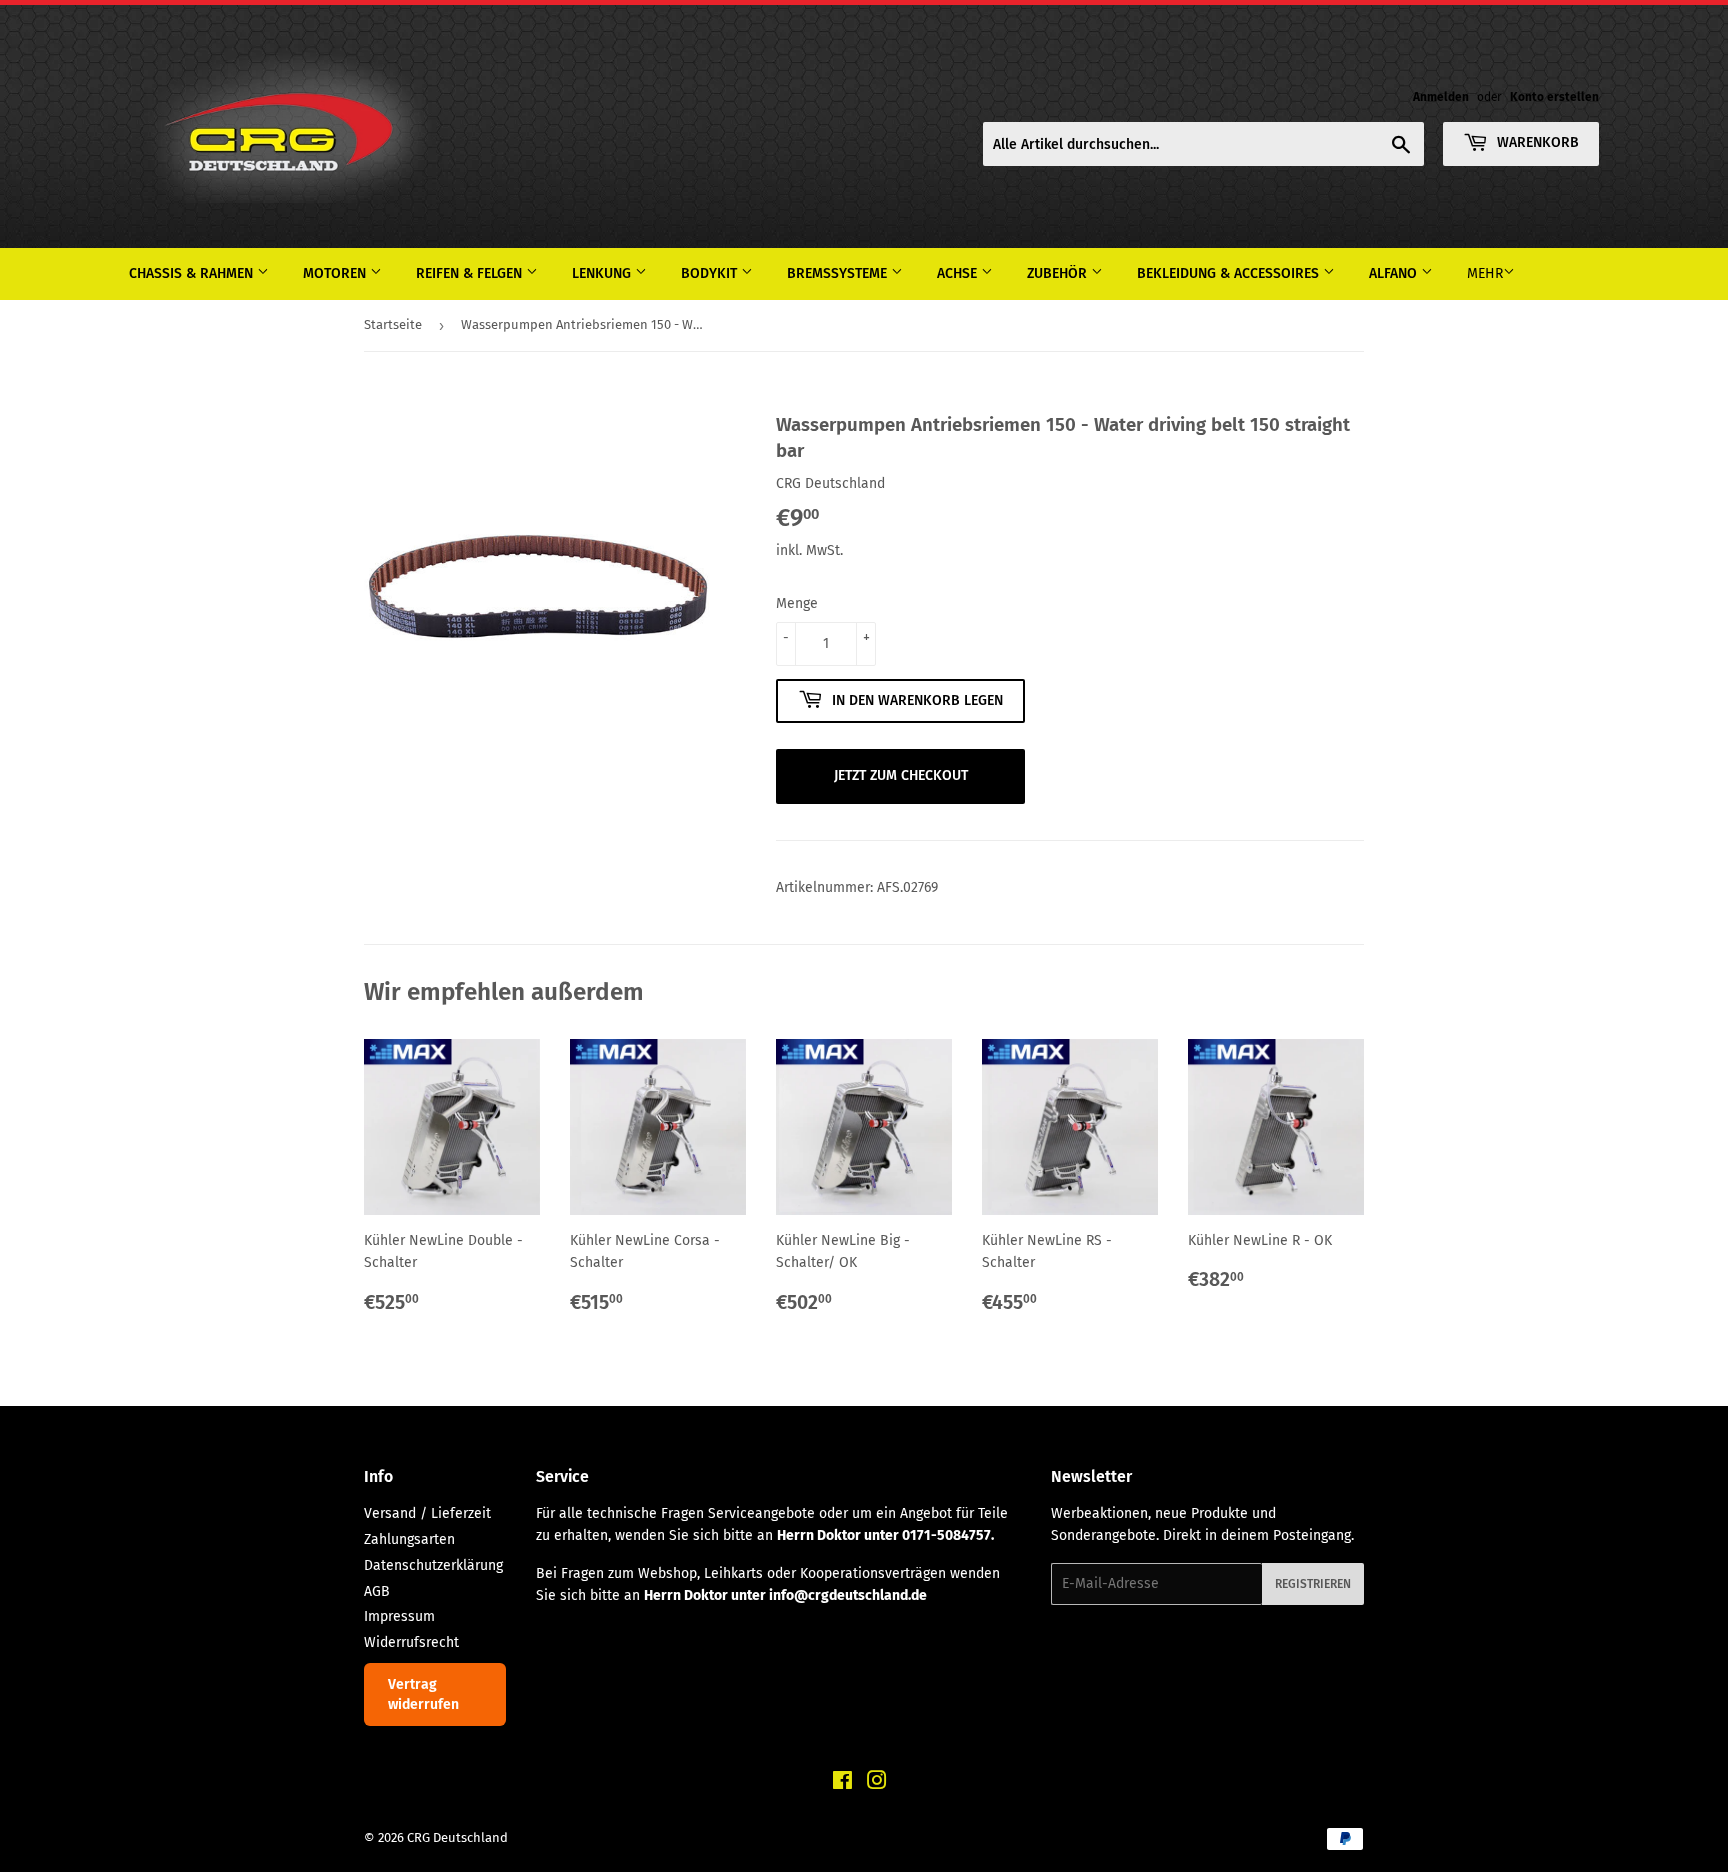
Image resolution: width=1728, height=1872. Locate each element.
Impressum (399, 1616)
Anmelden (1441, 97)
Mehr (1485, 273)
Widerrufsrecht (411, 1642)
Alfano (1395, 273)
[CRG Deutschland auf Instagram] (877, 1783)
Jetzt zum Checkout (901, 775)
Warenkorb (1536, 142)
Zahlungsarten (409, 1539)
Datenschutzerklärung (433, 1565)
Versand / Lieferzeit (427, 1513)
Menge (797, 603)
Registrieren (1313, 1584)
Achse (959, 273)
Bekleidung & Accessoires (1230, 273)
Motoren (336, 273)
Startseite (393, 324)
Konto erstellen (1554, 97)
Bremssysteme (839, 273)
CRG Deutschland (457, 1837)
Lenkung (603, 273)
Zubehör (1059, 273)
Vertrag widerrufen (423, 1694)
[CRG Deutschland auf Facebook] (842, 1783)
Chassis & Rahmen (193, 273)
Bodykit (711, 273)
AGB (377, 1591)
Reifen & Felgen (471, 273)
